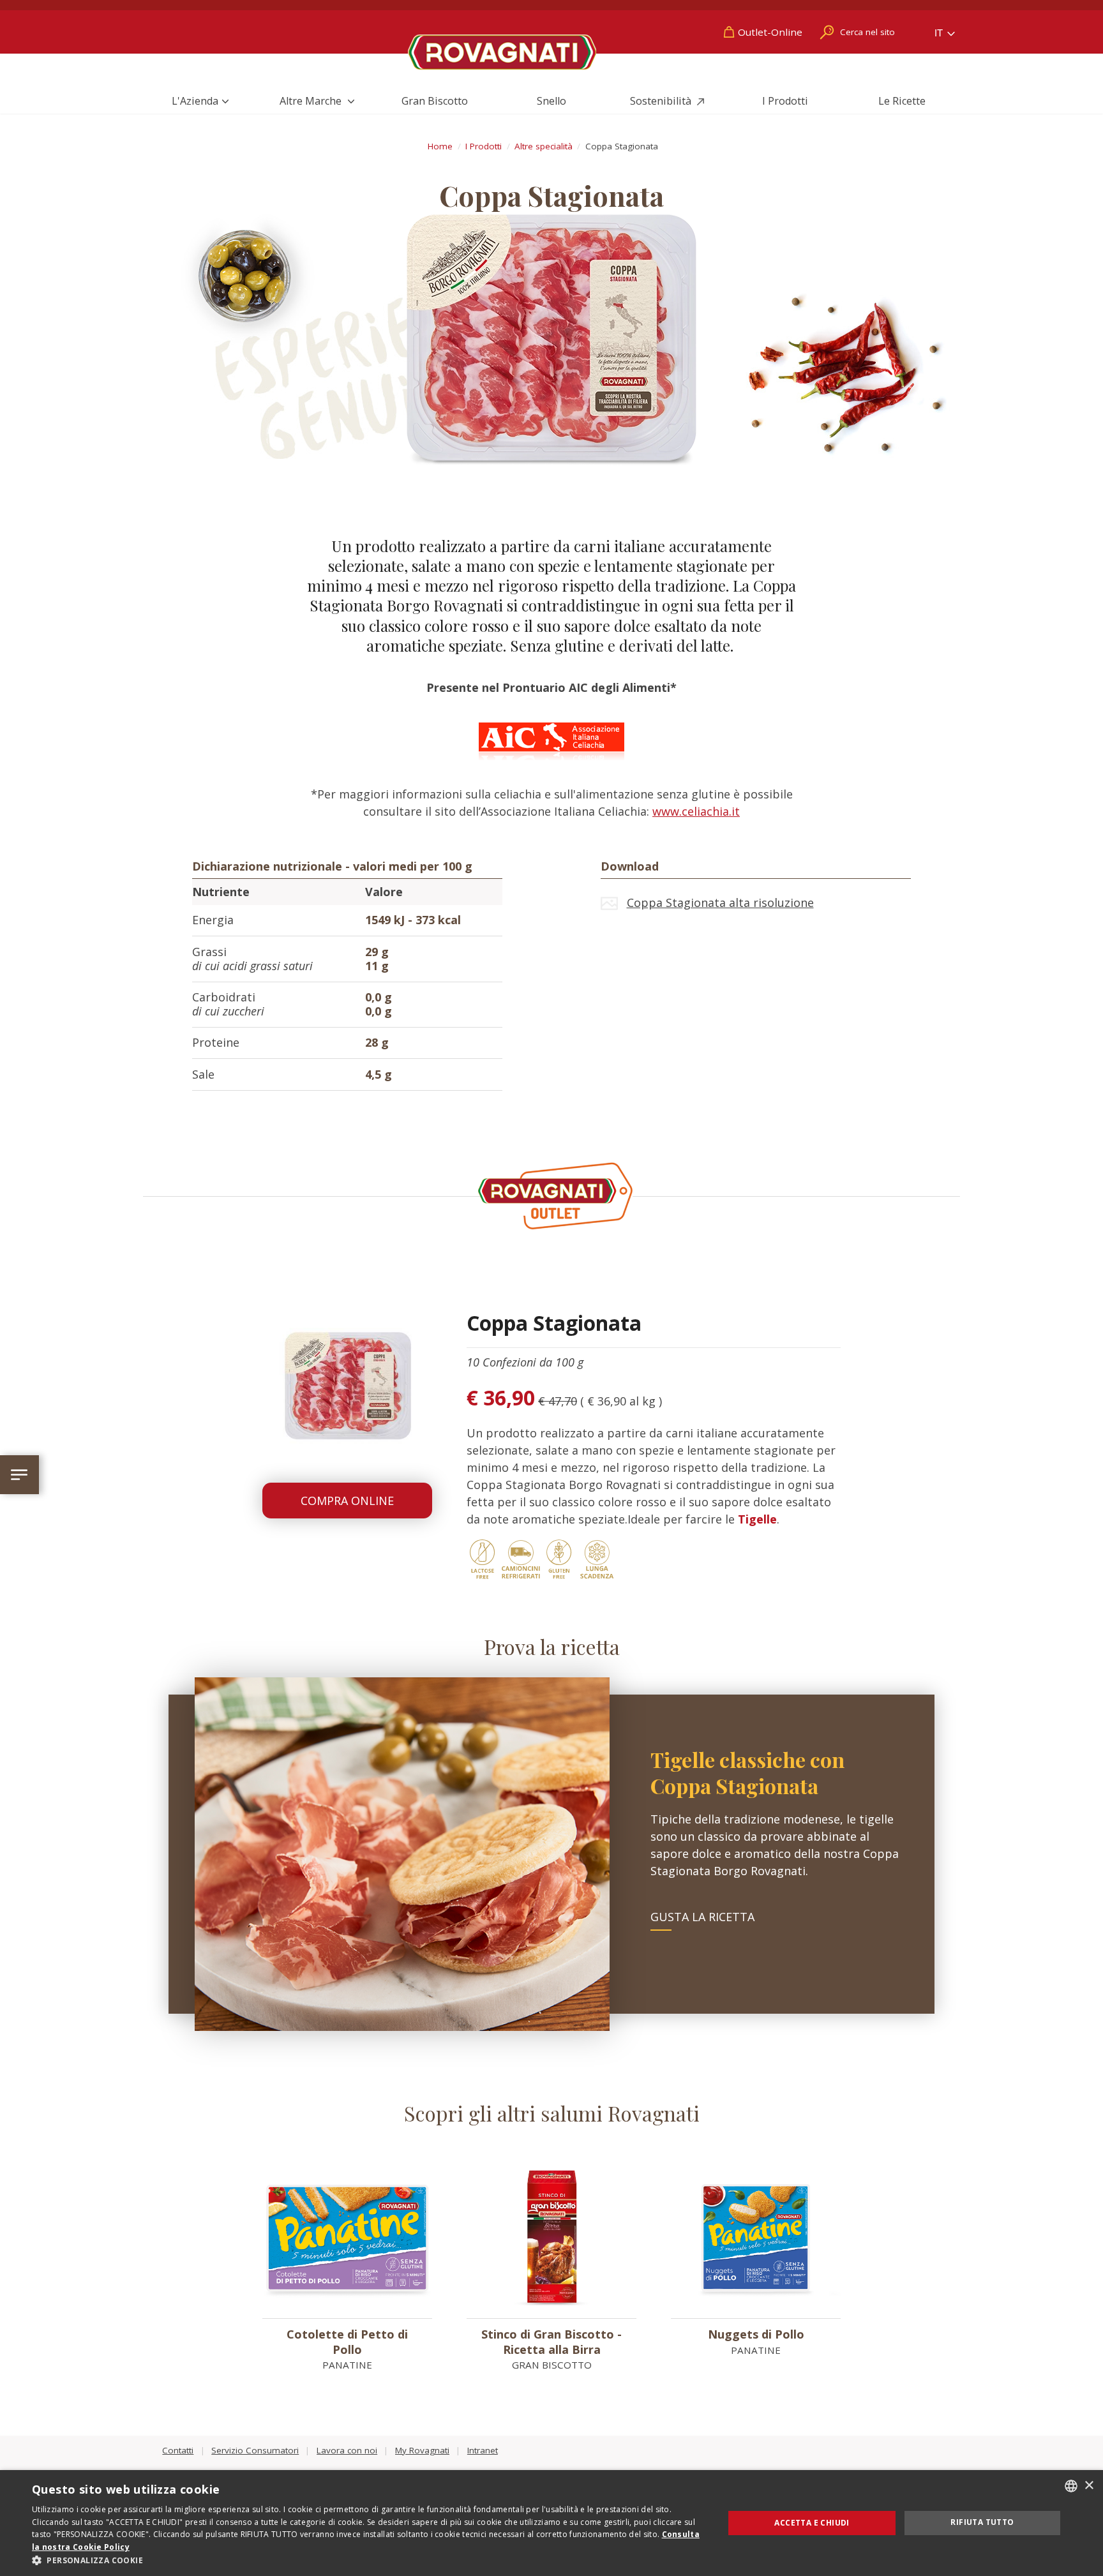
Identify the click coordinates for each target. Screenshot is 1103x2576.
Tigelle (757, 1519)
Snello (551, 101)
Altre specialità (544, 146)
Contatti (178, 2450)
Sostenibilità (662, 101)
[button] (368, 2560)
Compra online (347, 1501)
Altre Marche (312, 101)
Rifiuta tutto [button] (982, 2522)
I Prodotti (785, 101)
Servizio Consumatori (255, 2450)
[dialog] (551, 2523)
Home (440, 146)
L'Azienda (195, 101)
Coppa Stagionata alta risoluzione (720, 902)
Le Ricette (902, 101)
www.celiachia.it (696, 811)
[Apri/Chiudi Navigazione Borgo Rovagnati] (19, 1475)
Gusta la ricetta (702, 1917)
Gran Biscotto (435, 101)
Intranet (483, 2450)
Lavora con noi (347, 2450)
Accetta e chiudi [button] (812, 2523)
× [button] (1089, 2486)
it (940, 33)
